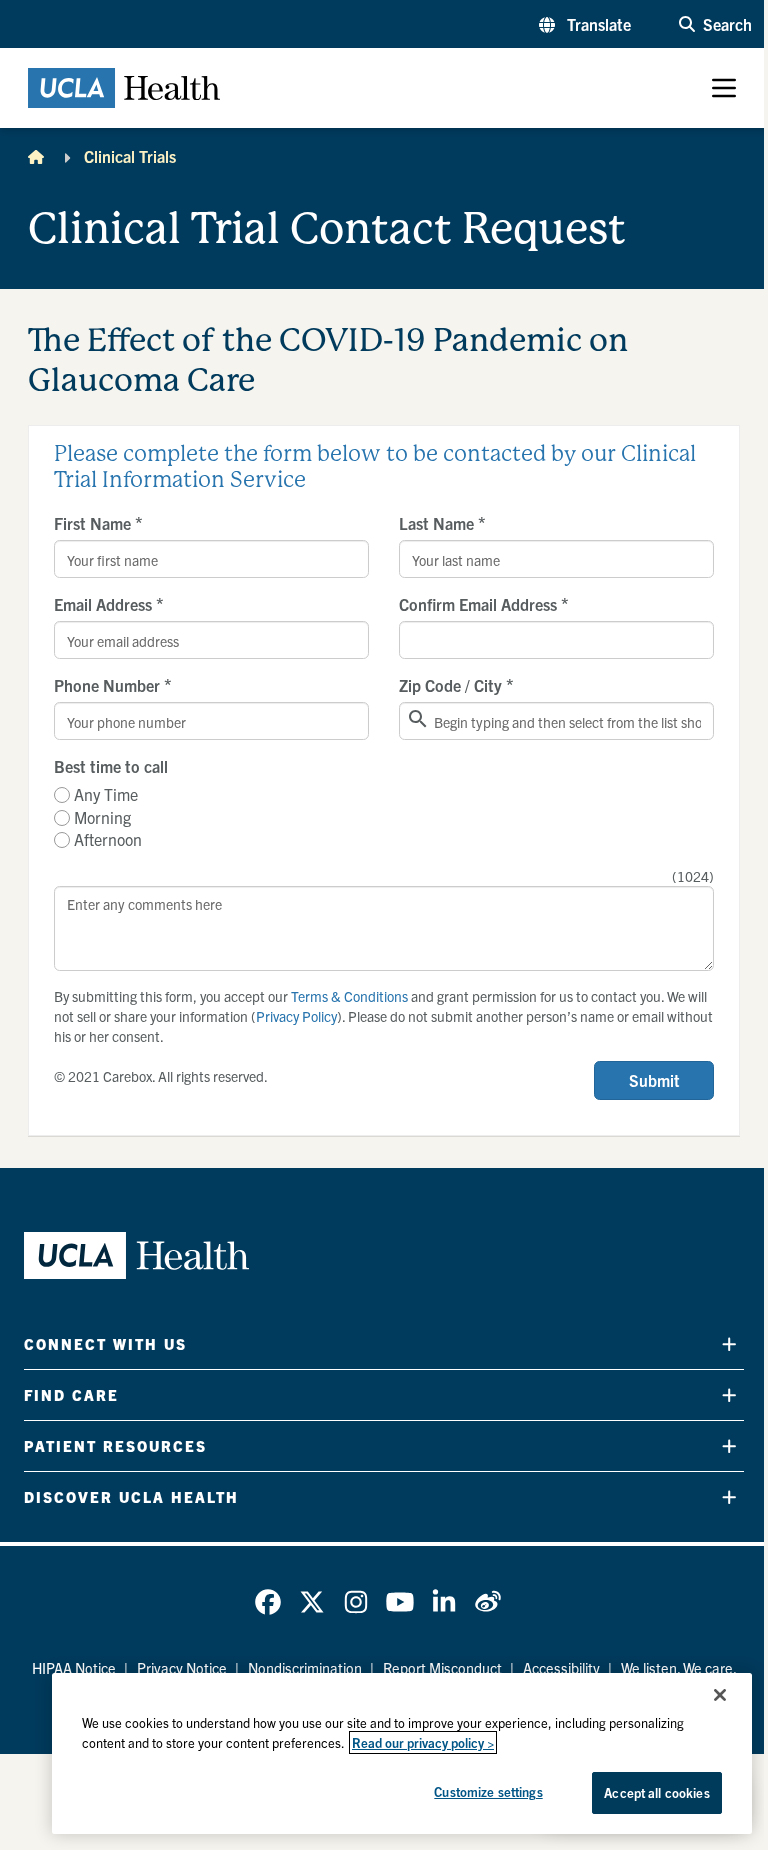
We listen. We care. (679, 1668)
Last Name (442, 523)
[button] (585, 24)
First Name (98, 523)
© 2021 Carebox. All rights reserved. (161, 1076)
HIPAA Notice (74, 1668)
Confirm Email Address (484, 604)
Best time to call (111, 766)
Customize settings (488, 1791)
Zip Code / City (456, 685)
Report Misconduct (442, 1668)
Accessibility (561, 1668)
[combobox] (556, 721)
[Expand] (729, 1343)
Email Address (109, 604)
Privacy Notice (182, 1668)
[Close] (720, 1695)
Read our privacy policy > (423, 1742)
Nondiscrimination (305, 1668)
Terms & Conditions (349, 996)
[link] (268, 1602)
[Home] (36, 156)
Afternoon (108, 839)
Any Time (106, 794)
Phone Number (113, 685)
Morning (102, 817)
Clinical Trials (130, 156)
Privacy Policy (296, 1016)
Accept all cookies (656, 1792)
